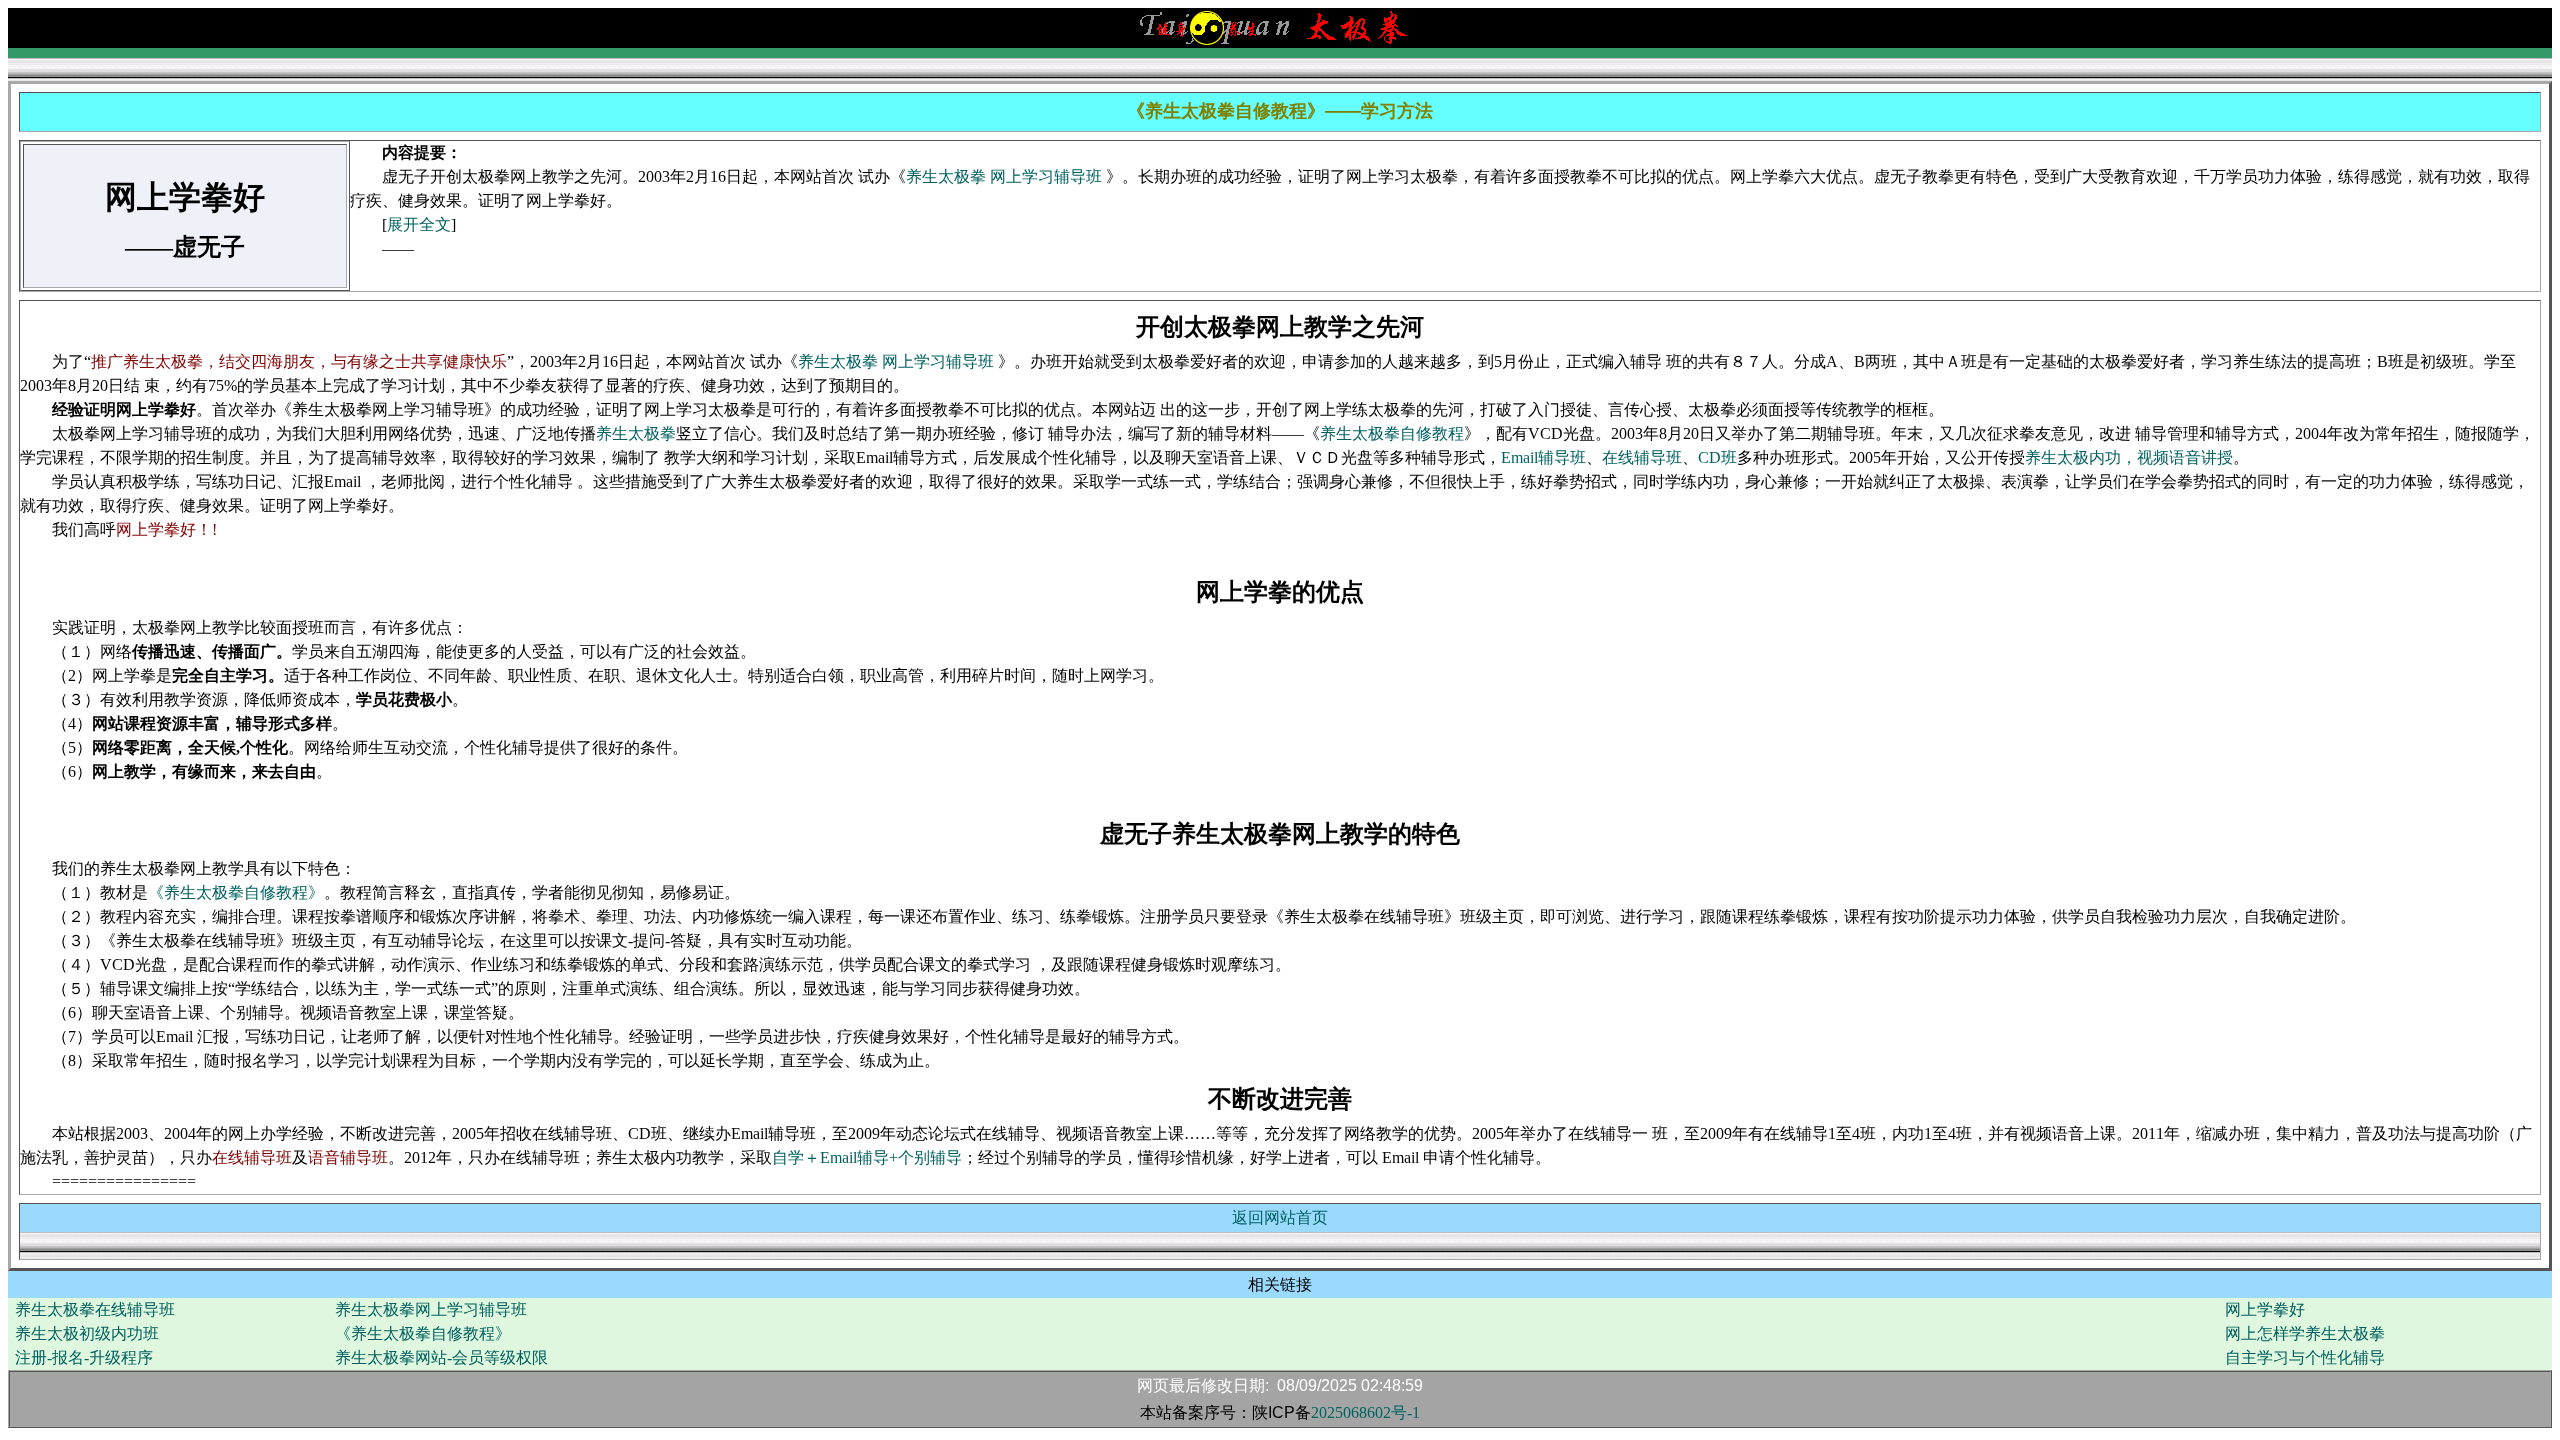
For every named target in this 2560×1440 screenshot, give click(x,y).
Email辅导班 (1543, 457)
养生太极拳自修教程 (1392, 433)
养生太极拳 (636, 433)
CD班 (1717, 457)
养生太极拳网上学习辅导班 (431, 1309)
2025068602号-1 (1365, 1412)
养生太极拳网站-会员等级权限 (441, 1357)
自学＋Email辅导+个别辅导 (867, 1157)
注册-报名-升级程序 (84, 1357)
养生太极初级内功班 (87, 1333)
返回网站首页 (1280, 1217)
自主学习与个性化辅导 (2305, 1357)
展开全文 (419, 224)
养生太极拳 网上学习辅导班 (1006, 176)
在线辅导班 (1642, 457)
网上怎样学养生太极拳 (2305, 1333)
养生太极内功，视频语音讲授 (2129, 457)
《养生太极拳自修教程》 (236, 892)
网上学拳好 (2265, 1309)
